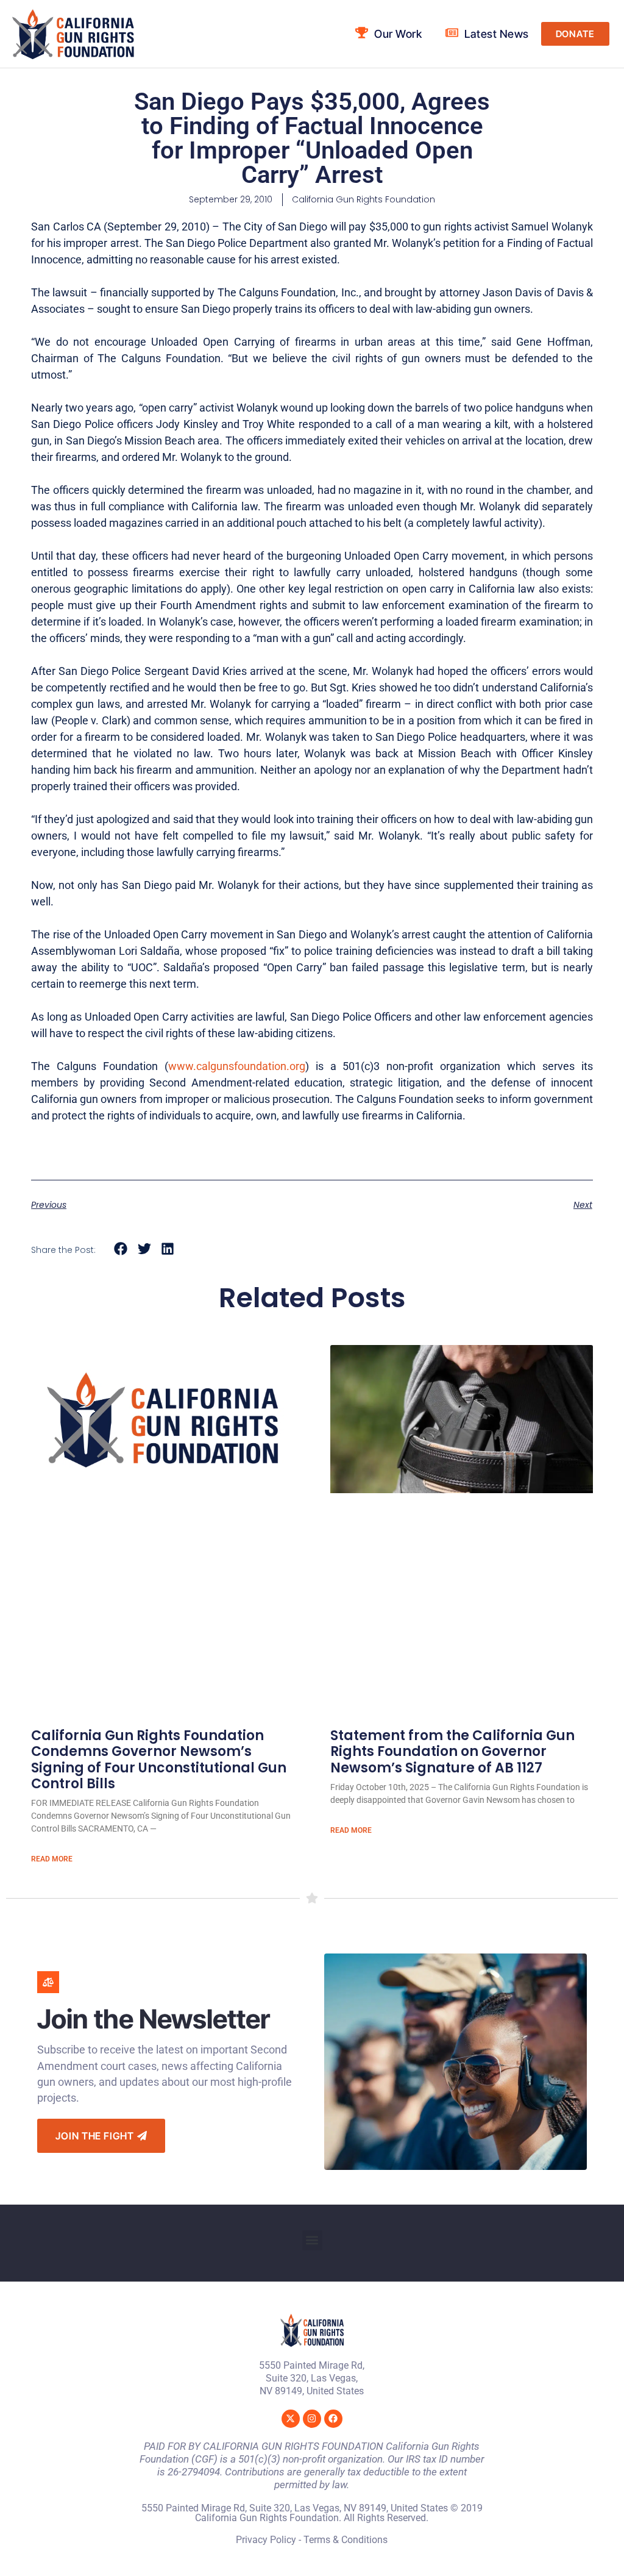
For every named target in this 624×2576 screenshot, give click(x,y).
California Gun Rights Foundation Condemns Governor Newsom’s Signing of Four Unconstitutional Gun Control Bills (159, 1760)
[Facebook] (333, 2419)
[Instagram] (312, 2419)
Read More (52, 1859)
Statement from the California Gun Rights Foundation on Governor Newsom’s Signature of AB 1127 (452, 1752)
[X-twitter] (291, 2419)
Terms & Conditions (346, 2540)
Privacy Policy (266, 2540)
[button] (121, 1249)
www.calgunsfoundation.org (237, 1066)
